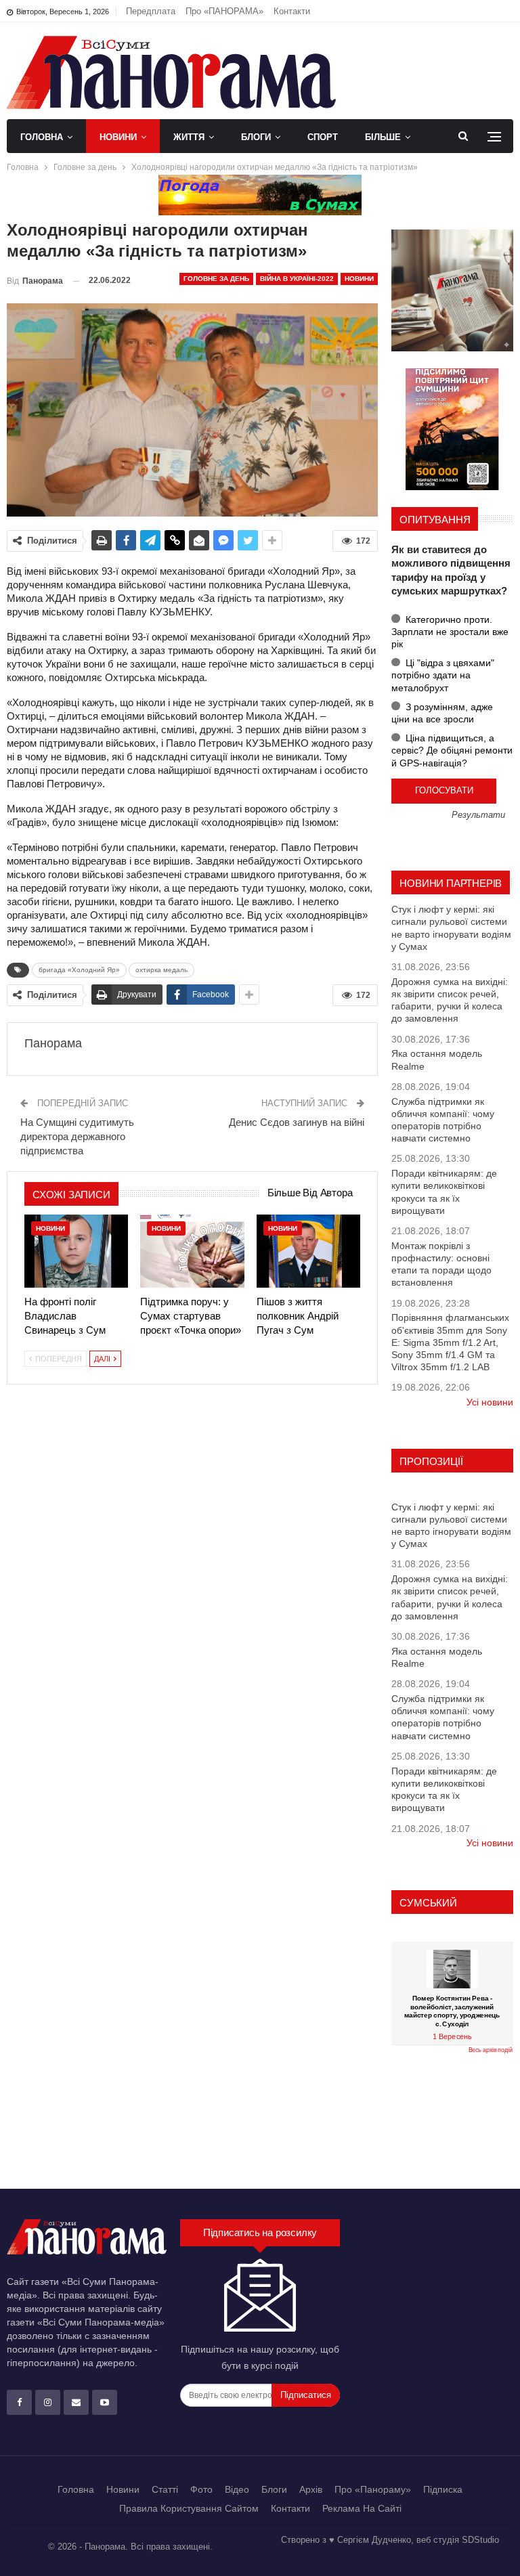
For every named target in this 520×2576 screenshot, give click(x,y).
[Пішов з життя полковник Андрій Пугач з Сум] (308, 1251)
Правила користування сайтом (189, 2508)
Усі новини (490, 1402)
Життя (189, 137)
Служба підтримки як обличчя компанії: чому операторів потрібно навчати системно (443, 1120)
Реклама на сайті (362, 2508)
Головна (42, 137)
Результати (478, 815)
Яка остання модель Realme (437, 1060)
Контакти (292, 11)
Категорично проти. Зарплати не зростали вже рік (450, 632)
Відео (237, 2489)
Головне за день (216, 279)
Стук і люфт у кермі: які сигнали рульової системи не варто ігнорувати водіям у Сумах (451, 928)
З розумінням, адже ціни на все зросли (442, 713)
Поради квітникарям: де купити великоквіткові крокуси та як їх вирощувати (444, 1192)
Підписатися (306, 2395)
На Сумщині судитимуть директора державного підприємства (77, 1136)
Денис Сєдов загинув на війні (297, 1122)
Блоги (256, 137)
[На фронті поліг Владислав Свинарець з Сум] (76, 1251)
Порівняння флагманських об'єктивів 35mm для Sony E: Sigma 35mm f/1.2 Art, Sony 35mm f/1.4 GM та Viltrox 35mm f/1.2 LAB (450, 1342)
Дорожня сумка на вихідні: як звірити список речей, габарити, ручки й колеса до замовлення (450, 1000)
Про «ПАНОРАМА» (224, 11)
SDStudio (480, 2540)
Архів (311, 2489)
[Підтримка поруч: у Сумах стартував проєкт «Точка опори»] (192, 1251)
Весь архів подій (491, 2050)
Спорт (323, 137)
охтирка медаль (161, 970)
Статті (165, 2489)
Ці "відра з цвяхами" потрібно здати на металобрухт (443, 675)
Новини (118, 137)
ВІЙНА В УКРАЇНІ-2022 (297, 279)
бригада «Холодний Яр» (79, 970)
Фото (201, 2489)
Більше (383, 137)
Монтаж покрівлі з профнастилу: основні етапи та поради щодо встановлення (441, 1264)
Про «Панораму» (373, 2489)
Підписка (443, 2489)
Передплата (151, 11)
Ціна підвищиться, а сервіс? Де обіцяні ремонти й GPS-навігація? (452, 750)
